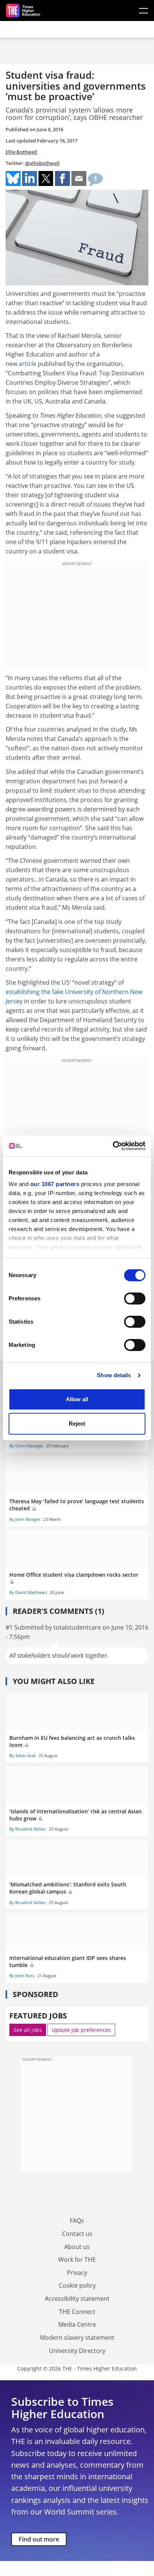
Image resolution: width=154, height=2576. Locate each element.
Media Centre (77, 2324)
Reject (77, 1424)
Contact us (77, 2234)
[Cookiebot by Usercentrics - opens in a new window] (113, 1146)
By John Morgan (25, 1519)
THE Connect (77, 2312)
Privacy (77, 2273)
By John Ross (22, 1975)
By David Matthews (28, 1592)
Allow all (77, 1399)
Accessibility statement (77, 2299)
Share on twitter (46, 178)
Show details (114, 1375)
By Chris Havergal (26, 1446)
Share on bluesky (13, 178)
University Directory (77, 2351)
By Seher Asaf (22, 1755)
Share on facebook (62, 178)
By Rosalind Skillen (28, 1829)
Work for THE (77, 2260)
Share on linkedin (30, 178)
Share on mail (79, 178)
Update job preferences (81, 2030)
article (27, 364)
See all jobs (28, 2030)
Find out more (39, 2539)
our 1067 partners (55, 1184)
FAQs (77, 2221)
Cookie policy (77, 2285)
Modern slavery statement (77, 2338)
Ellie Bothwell (21, 152)
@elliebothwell (42, 163)
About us (77, 2247)
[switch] (135, 1298)
